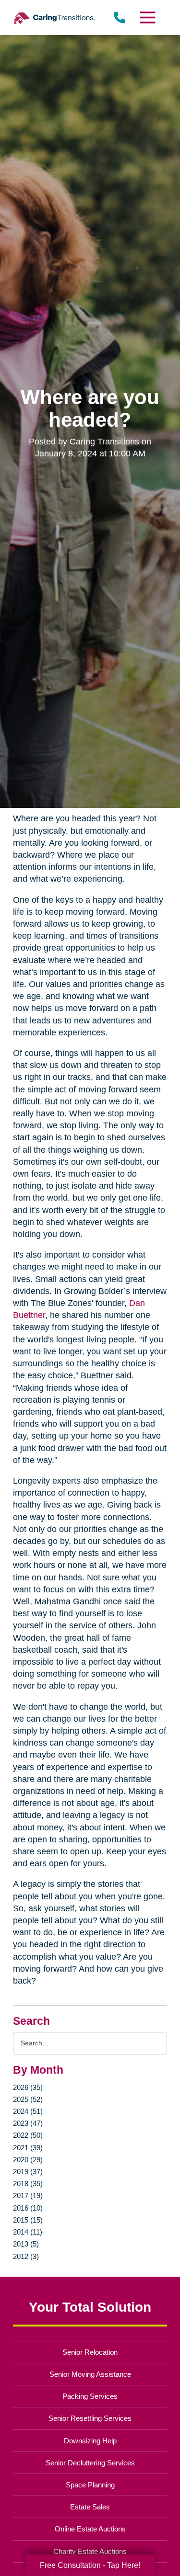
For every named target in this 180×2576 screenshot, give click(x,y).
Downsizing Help (90, 2441)
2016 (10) (28, 2208)
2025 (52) (28, 2099)
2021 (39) (28, 2148)
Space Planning (90, 2485)
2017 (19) (28, 2196)
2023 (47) (28, 2123)
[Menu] (147, 17)
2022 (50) (28, 2135)
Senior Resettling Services (90, 2418)
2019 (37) (28, 2172)
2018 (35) (28, 2184)
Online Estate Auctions (90, 2529)
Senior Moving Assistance (90, 2374)
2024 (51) (28, 2111)
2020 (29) (28, 2160)
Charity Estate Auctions (90, 2551)
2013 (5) (26, 2244)
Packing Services (90, 2396)
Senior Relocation (90, 2352)
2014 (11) (28, 2232)
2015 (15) (28, 2220)
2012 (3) (26, 2256)
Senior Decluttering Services (90, 2463)
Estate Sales (90, 2507)
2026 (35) (28, 2087)
